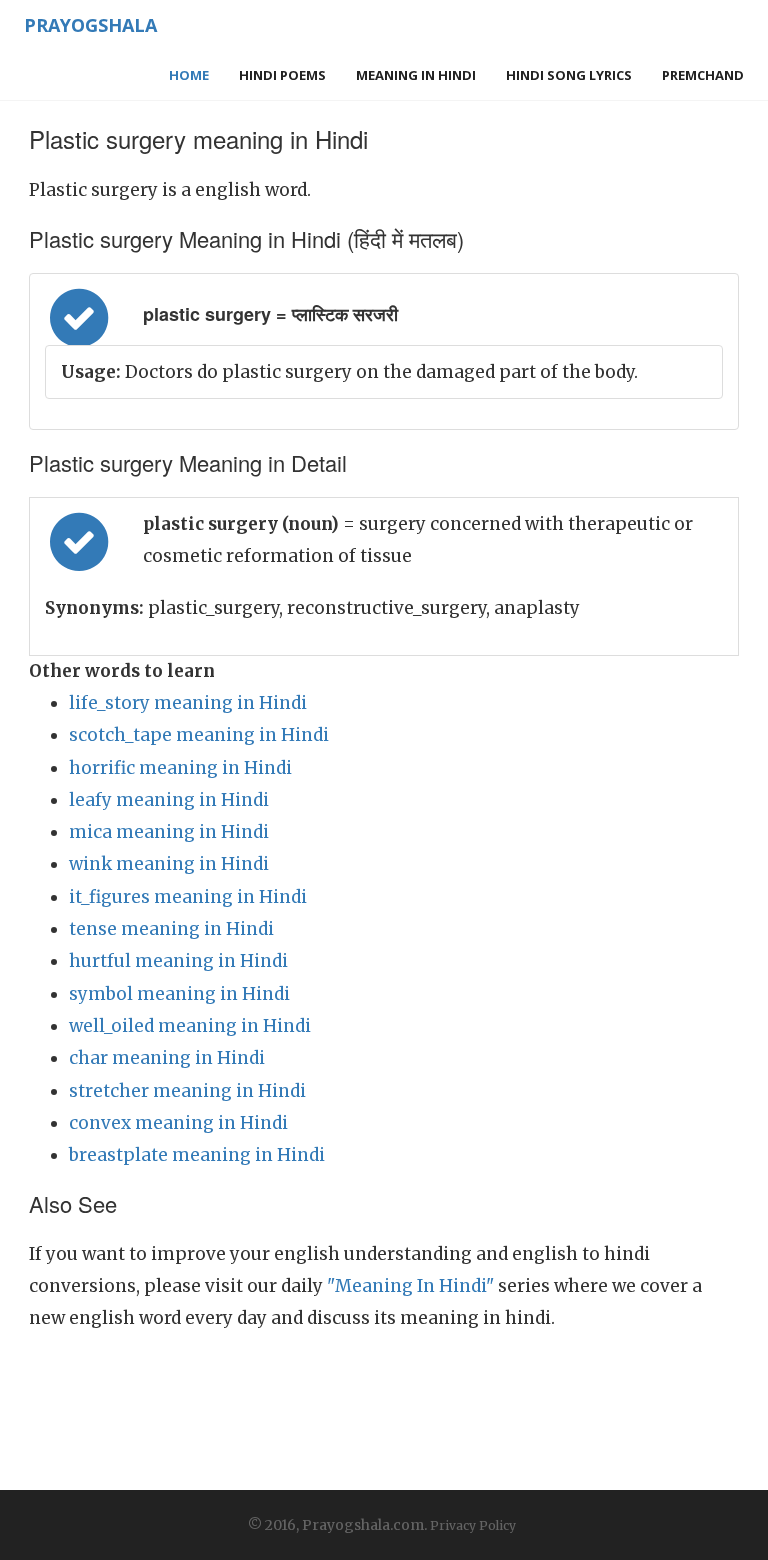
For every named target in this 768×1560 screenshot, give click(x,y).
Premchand (703, 75)
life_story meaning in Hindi (188, 703)
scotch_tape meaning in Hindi (199, 735)
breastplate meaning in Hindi (197, 1155)
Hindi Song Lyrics (569, 75)
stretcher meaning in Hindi (187, 1091)
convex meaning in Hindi (178, 1123)
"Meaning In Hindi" (410, 1286)
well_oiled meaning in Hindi (190, 1026)
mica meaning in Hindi (169, 832)
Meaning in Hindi (416, 75)
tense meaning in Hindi (171, 929)
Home (189, 75)
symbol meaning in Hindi (179, 994)
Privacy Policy (473, 1525)
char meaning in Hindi (167, 1058)
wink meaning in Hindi (169, 864)
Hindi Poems (282, 75)
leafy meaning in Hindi (169, 800)
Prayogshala (90, 25)
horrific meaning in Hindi (180, 768)
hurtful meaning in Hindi (178, 961)
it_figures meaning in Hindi (188, 897)
